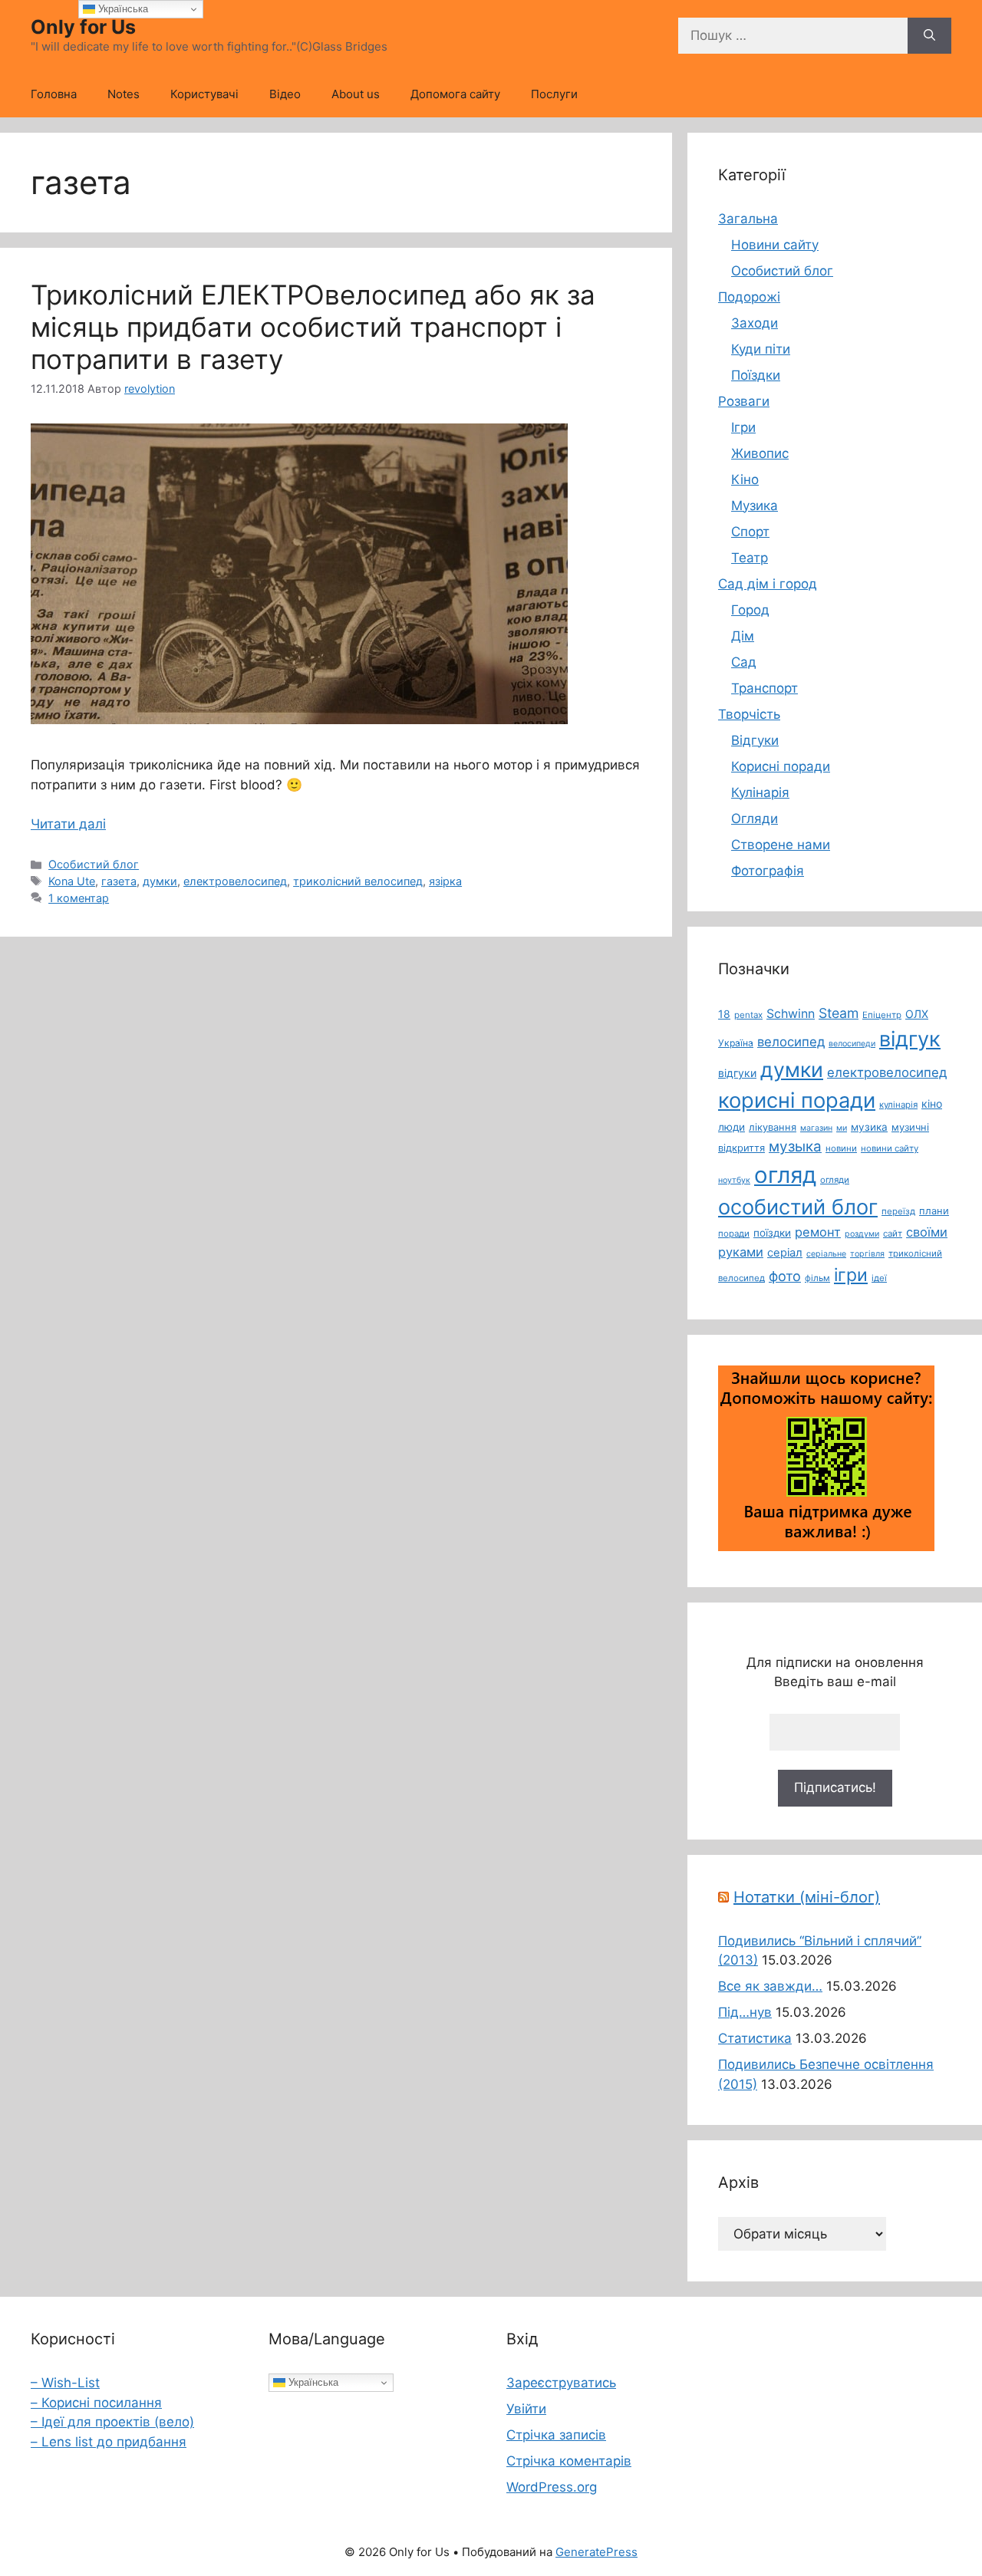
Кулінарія (760, 792)
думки (160, 881)
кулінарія (898, 1105)
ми (842, 1128)
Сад (744, 662)
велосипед (791, 1042)
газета (119, 881)
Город (750, 610)
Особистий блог (94, 864)
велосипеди (852, 1044)
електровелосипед (235, 881)
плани (934, 1211)
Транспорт (765, 688)
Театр (750, 558)
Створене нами (781, 845)
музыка (795, 1146)
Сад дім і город (768, 584)
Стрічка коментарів (569, 2461)
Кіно (745, 479)
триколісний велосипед (358, 881)
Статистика (755, 2038)
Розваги (744, 401)
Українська (312, 2382)
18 (724, 1014)
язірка (445, 881)
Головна (54, 94)
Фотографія (768, 871)
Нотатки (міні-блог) (807, 1897)
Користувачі (204, 94)
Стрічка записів (556, 2435)
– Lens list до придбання (109, 2442)
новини (841, 1148)
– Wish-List (65, 2383)
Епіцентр (882, 1015)
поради (734, 1234)
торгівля (867, 1254)
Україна (736, 1043)
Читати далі (68, 824)
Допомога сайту (455, 94)
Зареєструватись (561, 2383)
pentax (748, 1015)
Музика (755, 506)
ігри (851, 1275)
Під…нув (745, 2012)
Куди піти (761, 349)
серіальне (826, 1254)
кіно (932, 1104)
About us (356, 94)
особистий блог (798, 1207)
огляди (835, 1180)
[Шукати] (929, 36)
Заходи (755, 323)
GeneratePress (596, 2552)
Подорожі (749, 297)
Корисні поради (781, 766)
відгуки (737, 1073)
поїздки (772, 1233)
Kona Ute (72, 881)
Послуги (554, 94)
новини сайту (890, 1148)
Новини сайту (775, 245)
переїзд (898, 1211)
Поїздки (756, 375)
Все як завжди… (770, 1986)
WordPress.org (552, 2487)
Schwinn (791, 1014)
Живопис (760, 453)
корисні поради (797, 1100)
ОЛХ (917, 1014)
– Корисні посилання (96, 2403)
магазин (816, 1128)
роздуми (862, 1234)
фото (785, 1276)
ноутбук (734, 1180)
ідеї (879, 1278)
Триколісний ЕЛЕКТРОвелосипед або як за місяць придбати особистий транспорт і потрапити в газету (313, 327)
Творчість (749, 714)
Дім (743, 636)
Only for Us (83, 27)
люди (732, 1127)
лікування (773, 1127)
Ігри (743, 427)
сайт (893, 1234)
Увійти (526, 2409)
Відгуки (755, 740)
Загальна (748, 219)
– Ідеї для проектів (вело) (112, 2422)
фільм (817, 1278)
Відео (285, 94)
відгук (910, 1039)
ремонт (818, 1232)
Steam (839, 1013)
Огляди (755, 819)
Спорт (750, 532)
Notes (124, 94)
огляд (785, 1175)
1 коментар (79, 898)
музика (869, 1127)
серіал (785, 1253)
